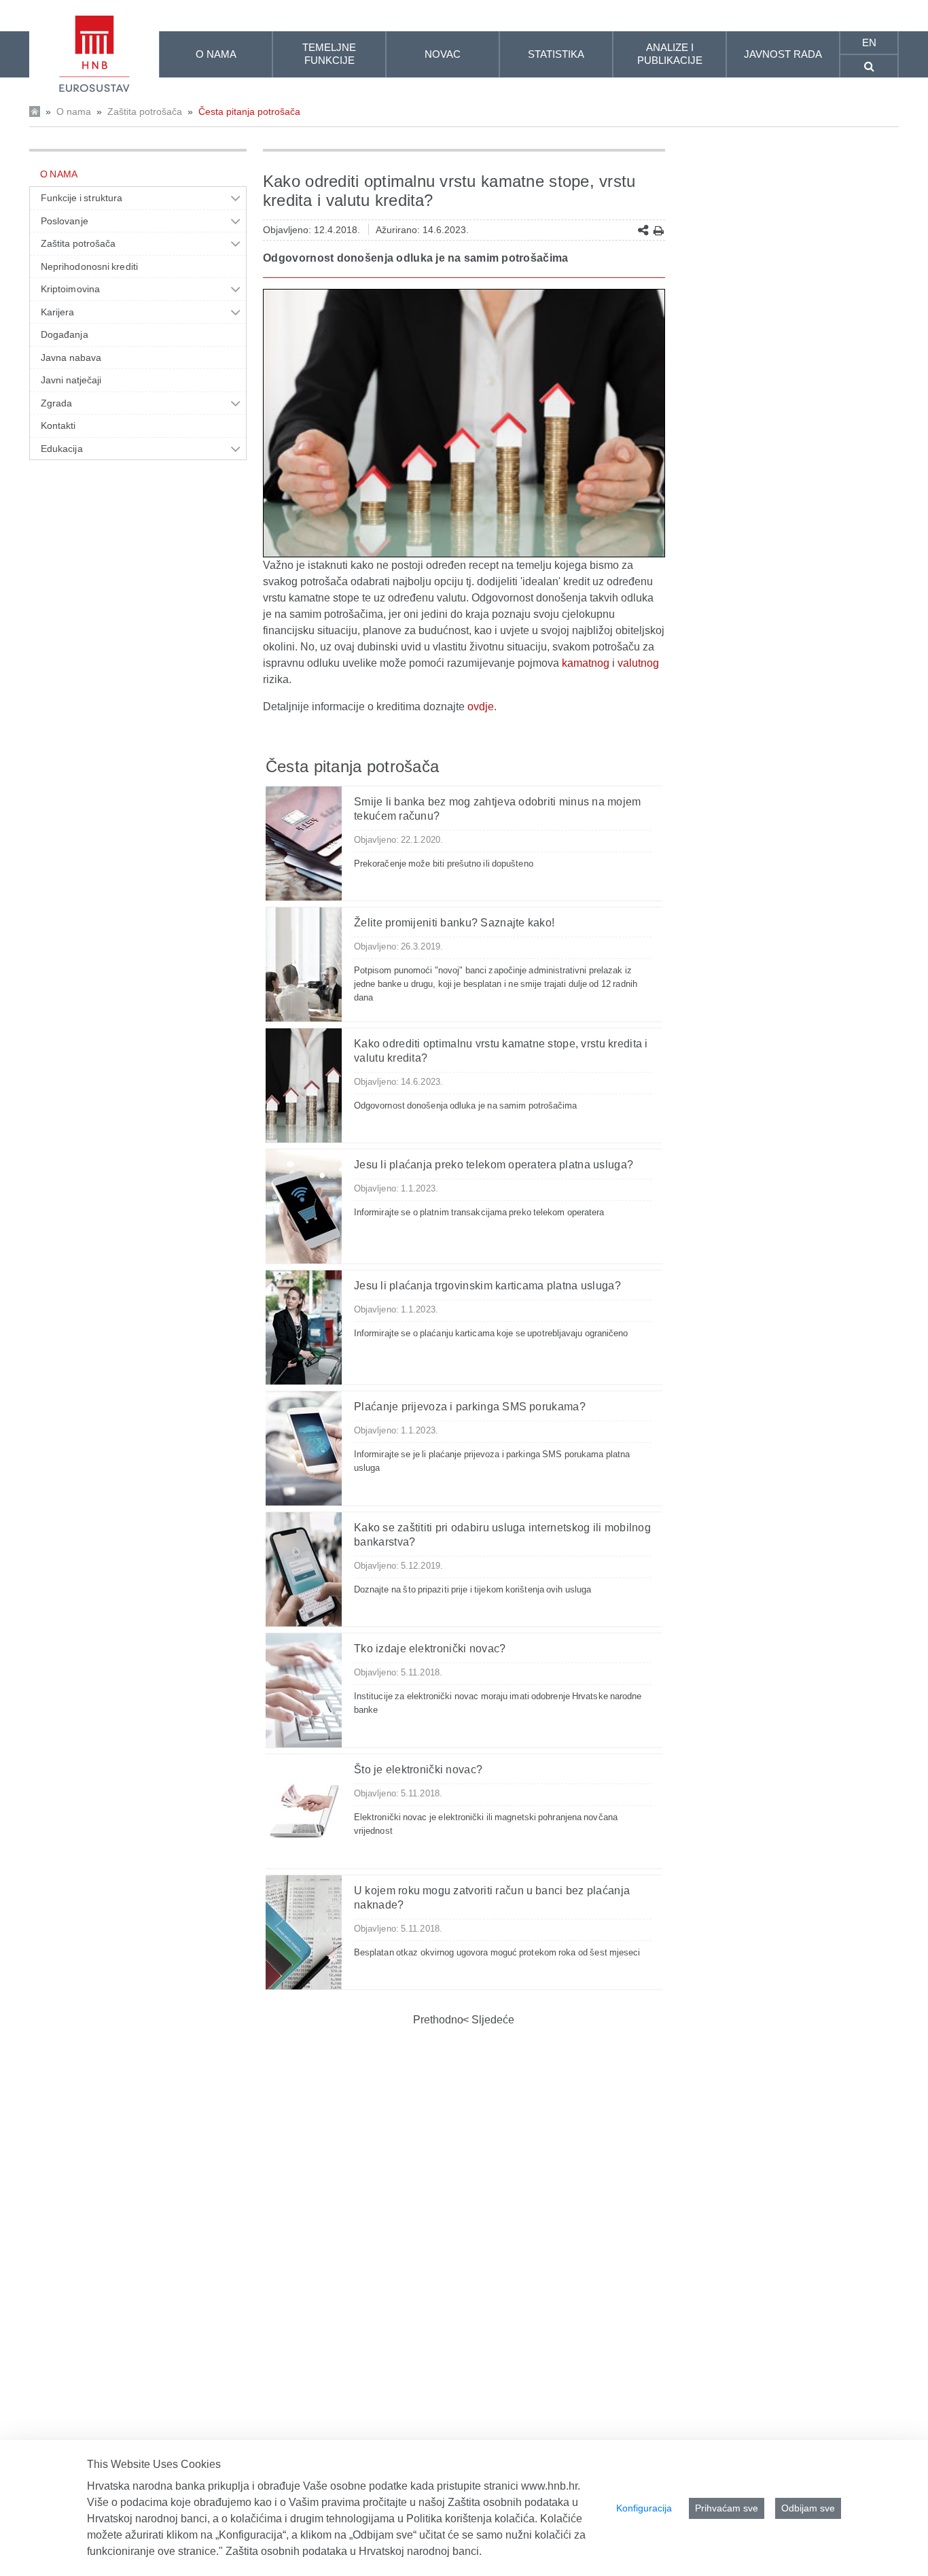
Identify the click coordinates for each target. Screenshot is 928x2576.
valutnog (638, 663)
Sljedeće (492, 2020)
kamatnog (586, 663)
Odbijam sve (808, 2508)
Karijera (58, 312)
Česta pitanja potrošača (249, 111)
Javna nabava (71, 358)
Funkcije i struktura (82, 198)
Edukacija (62, 449)
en (869, 42)
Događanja (65, 334)
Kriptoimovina (70, 289)
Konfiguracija (644, 2508)
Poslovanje (65, 221)
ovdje (481, 707)
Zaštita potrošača (145, 111)
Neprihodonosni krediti (89, 266)
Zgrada (56, 403)
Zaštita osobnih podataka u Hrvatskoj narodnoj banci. (354, 2551)
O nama (74, 111)
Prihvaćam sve (727, 2508)
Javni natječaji (71, 380)
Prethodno (438, 2020)
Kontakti (58, 425)
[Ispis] (659, 231)
